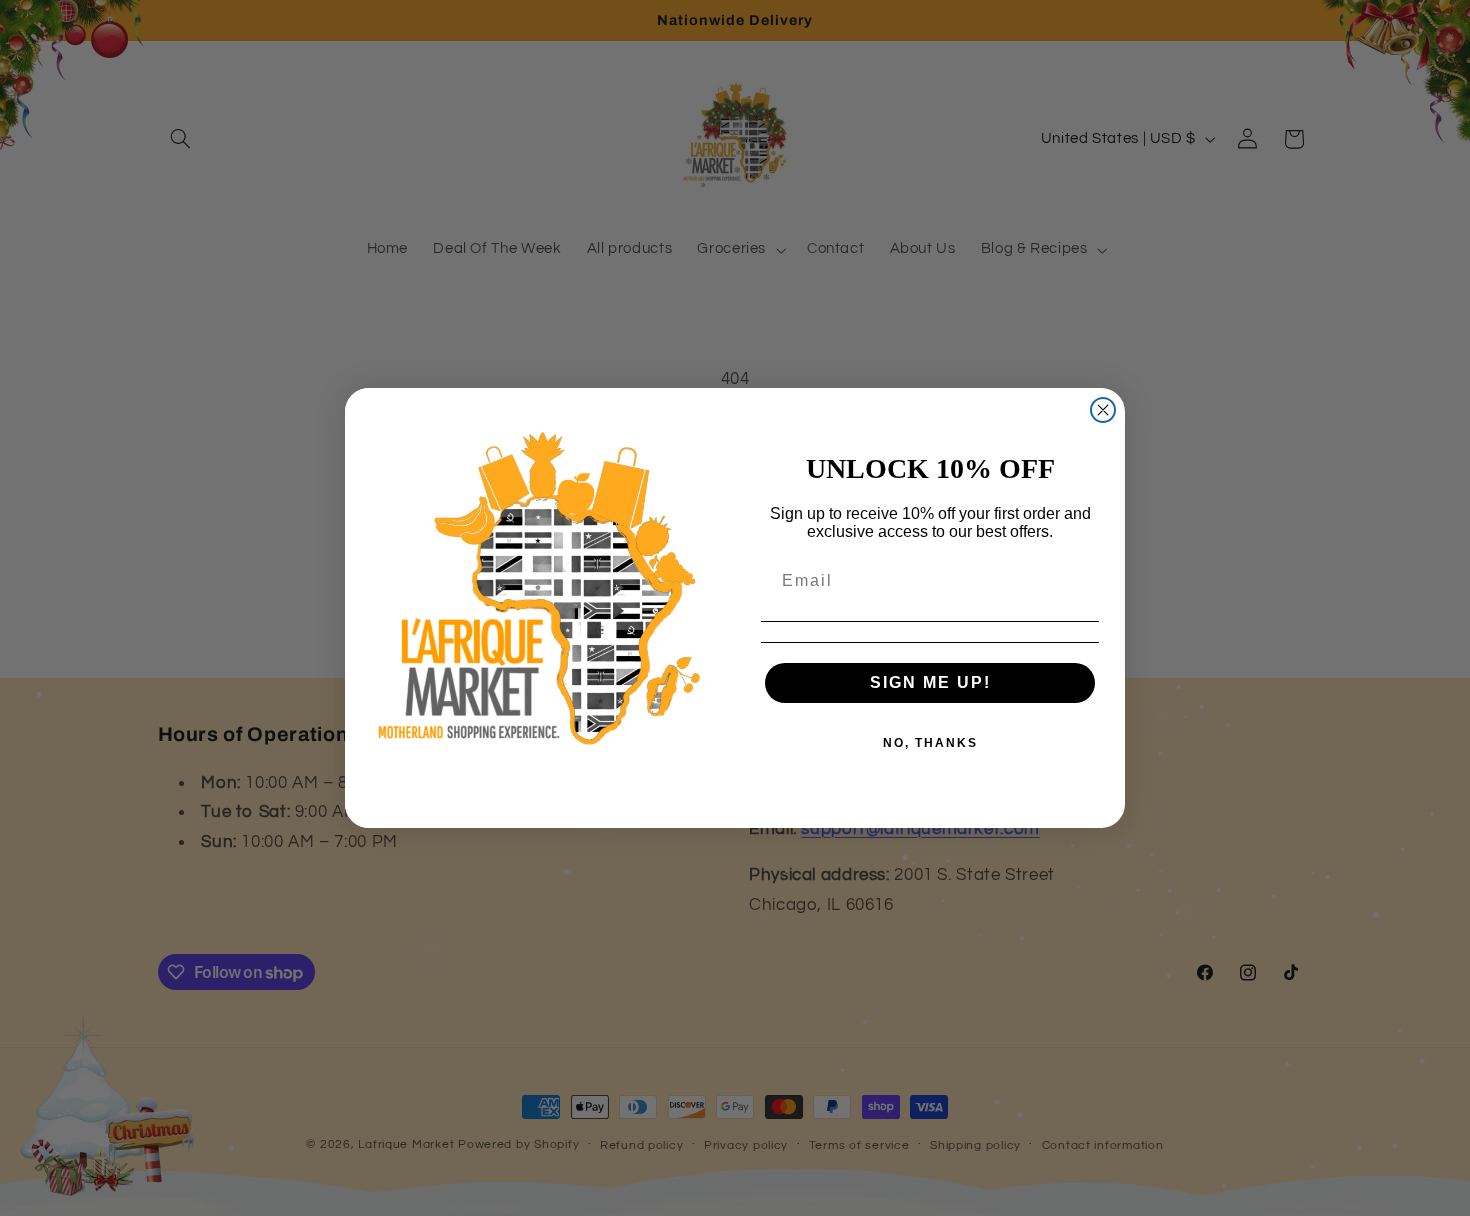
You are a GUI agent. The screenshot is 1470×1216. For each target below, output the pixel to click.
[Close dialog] (1103, 410)
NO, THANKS (930, 743)
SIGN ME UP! (930, 682)
